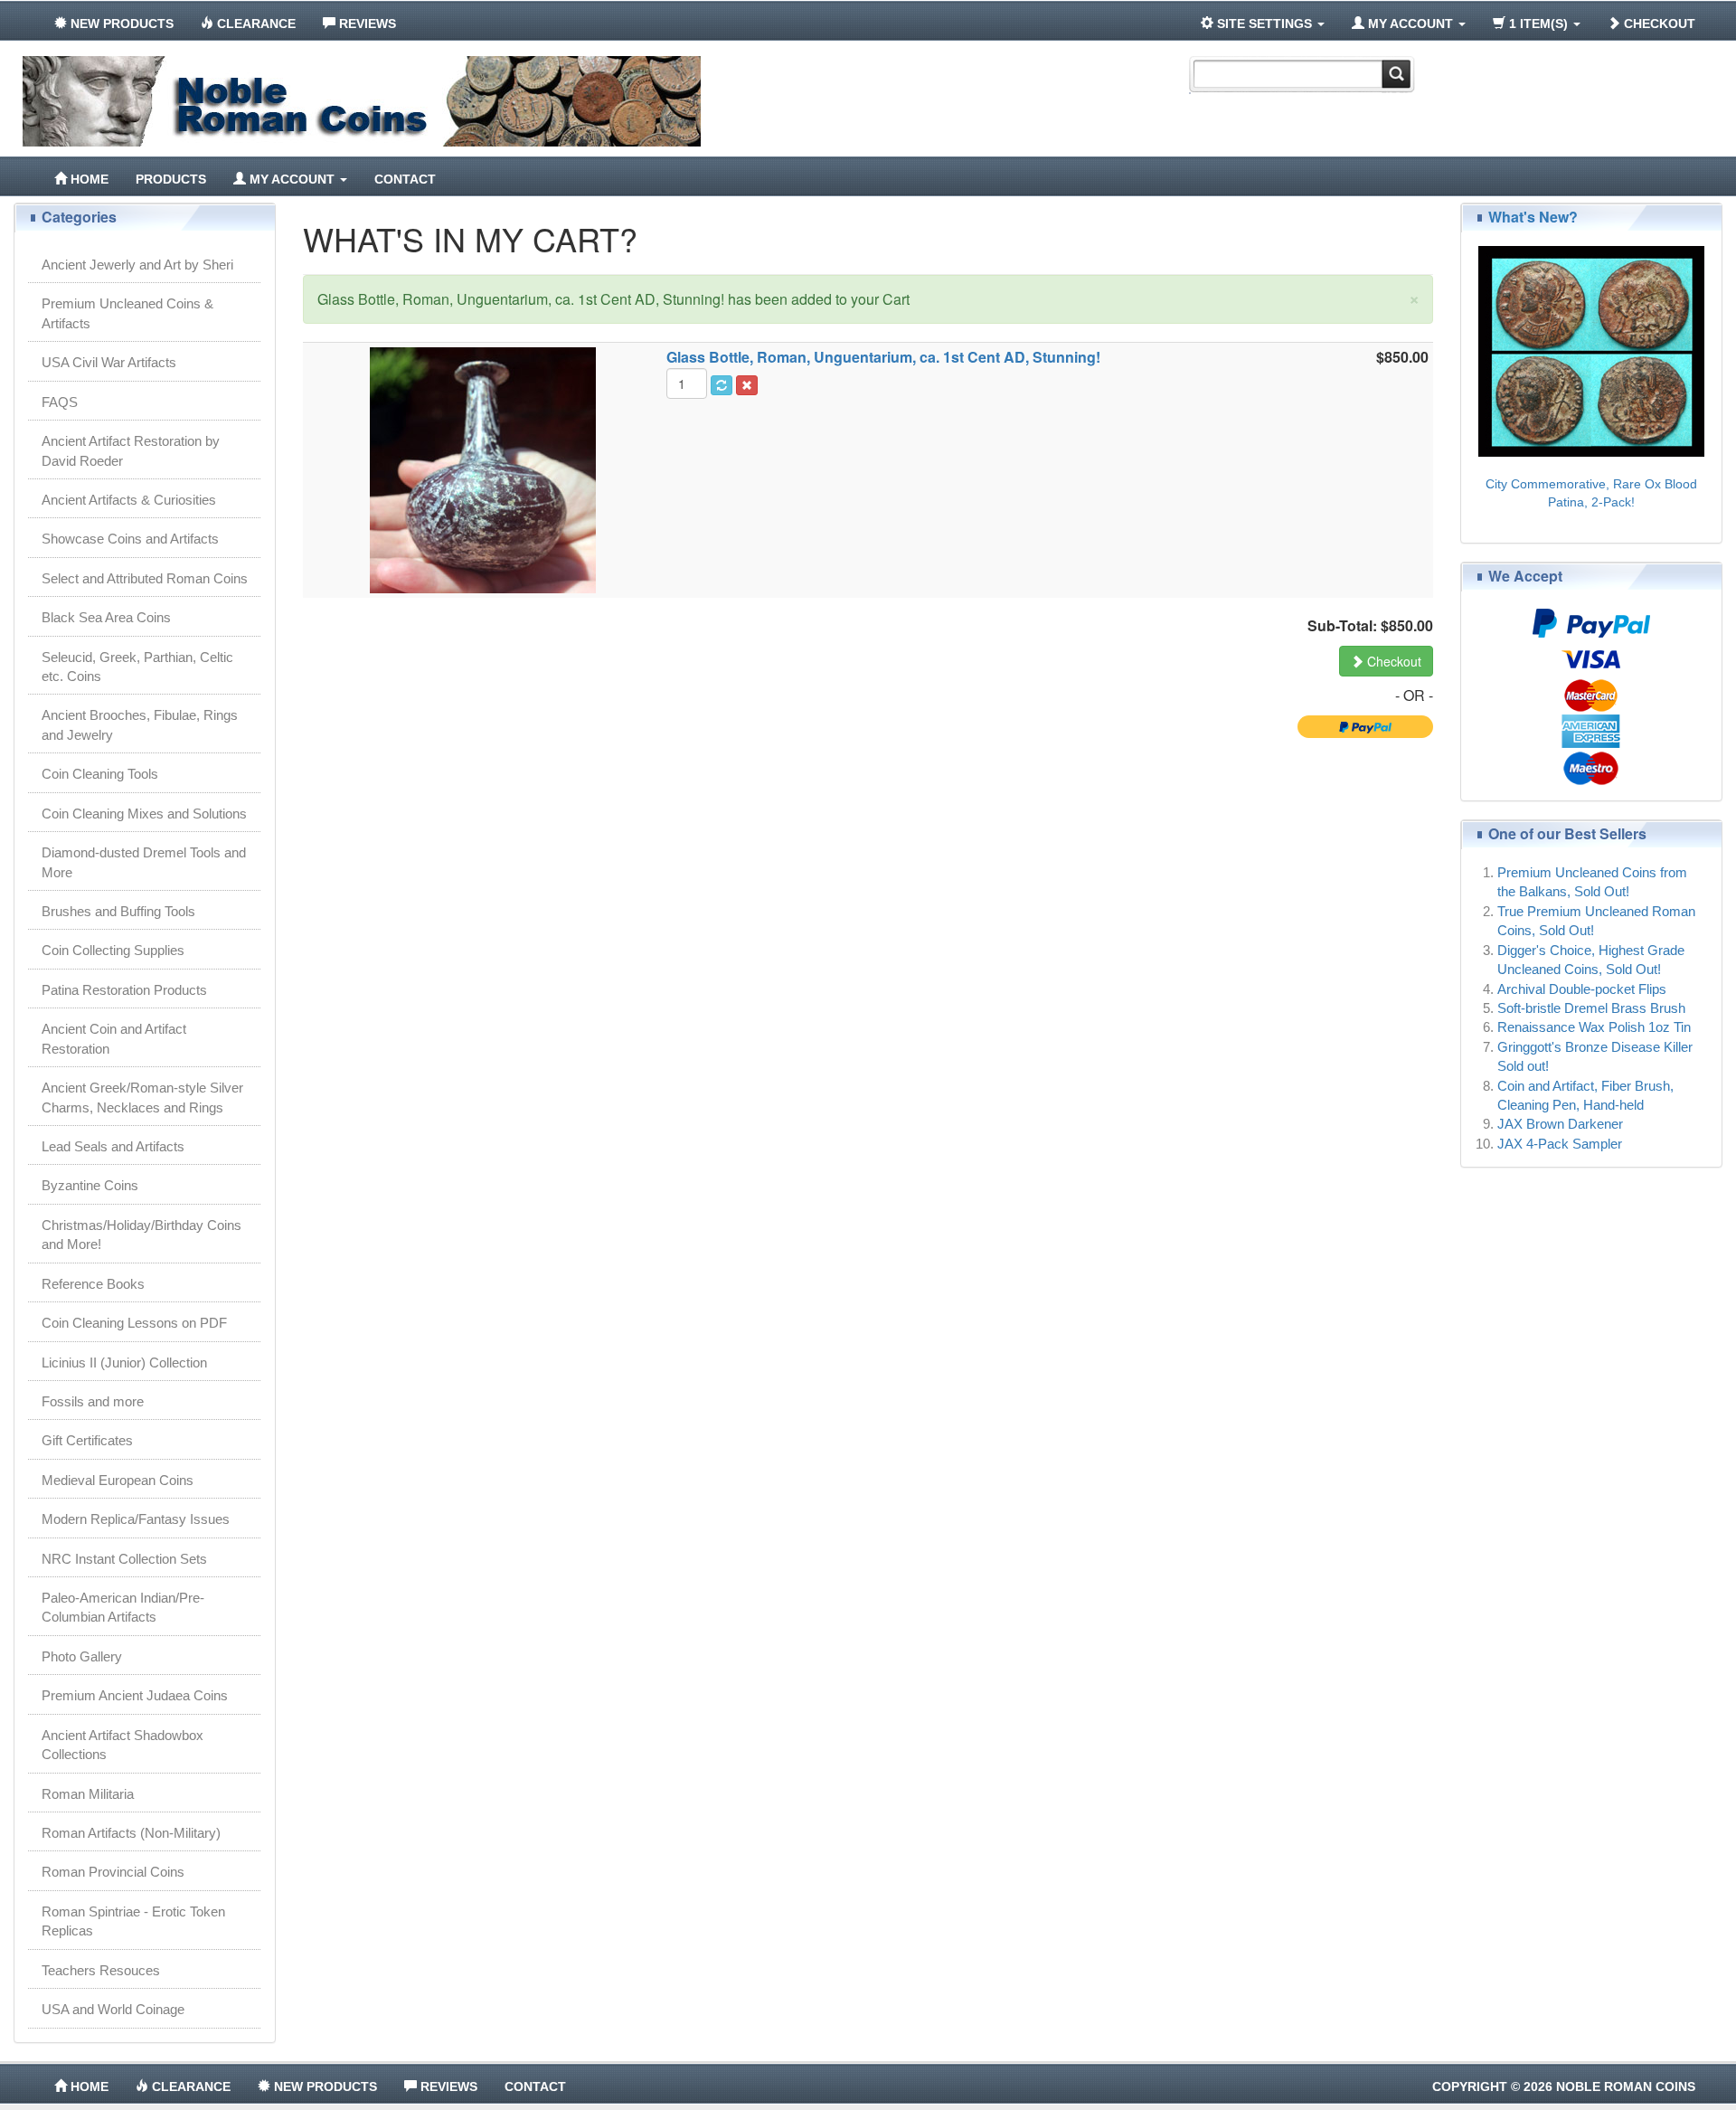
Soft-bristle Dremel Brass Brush (1591, 1008)
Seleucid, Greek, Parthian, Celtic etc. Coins (137, 667)
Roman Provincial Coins (113, 1872)
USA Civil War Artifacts (109, 362)
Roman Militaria (88, 1794)
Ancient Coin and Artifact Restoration (114, 1038)
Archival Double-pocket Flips (1582, 989)
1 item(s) (1538, 24)
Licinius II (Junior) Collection (124, 1363)
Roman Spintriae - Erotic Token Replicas (133, 1921)
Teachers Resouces (101, 1970)
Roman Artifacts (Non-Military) (131, 1833)
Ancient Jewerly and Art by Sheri (137, 265)
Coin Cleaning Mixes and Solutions (144, 814)
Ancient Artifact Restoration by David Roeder (131, 450)
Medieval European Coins (118, 1480)
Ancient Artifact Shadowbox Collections (123, 1745)
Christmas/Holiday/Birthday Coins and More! (142, 1235)
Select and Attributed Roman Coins (145, 578)
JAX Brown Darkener (1560, 1124)
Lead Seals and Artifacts (113, 1146)
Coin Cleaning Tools (100, 774)
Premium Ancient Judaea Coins (135, 1695)
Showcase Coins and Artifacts (130, 539)
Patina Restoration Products (124, 990)
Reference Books (93, 1284)
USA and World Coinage (113, 2009)
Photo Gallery (82, 1656)
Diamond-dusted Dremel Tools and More (144, 862)
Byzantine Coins (90, 1185)
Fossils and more (93, 1401)
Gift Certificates (87, 1440)
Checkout (1658, 24)
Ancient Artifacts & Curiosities (129, 500)
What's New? (1533, 217)
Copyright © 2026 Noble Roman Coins (1564, 2086)
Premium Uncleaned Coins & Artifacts (127, 313)
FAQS (60, 402)
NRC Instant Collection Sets (124, 1559)
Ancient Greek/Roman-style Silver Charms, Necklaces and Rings (142, 1097)
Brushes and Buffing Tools (118, 911)
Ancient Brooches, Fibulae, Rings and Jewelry (140, 724)
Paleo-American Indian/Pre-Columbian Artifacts (123, 1607)
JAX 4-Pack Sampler (1560, 1144)
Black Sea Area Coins (106, 617)
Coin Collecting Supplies (113, 950)
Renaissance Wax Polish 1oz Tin (1594, 1027)
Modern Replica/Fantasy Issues (136, 1519)
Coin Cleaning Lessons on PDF (134, 1323)
